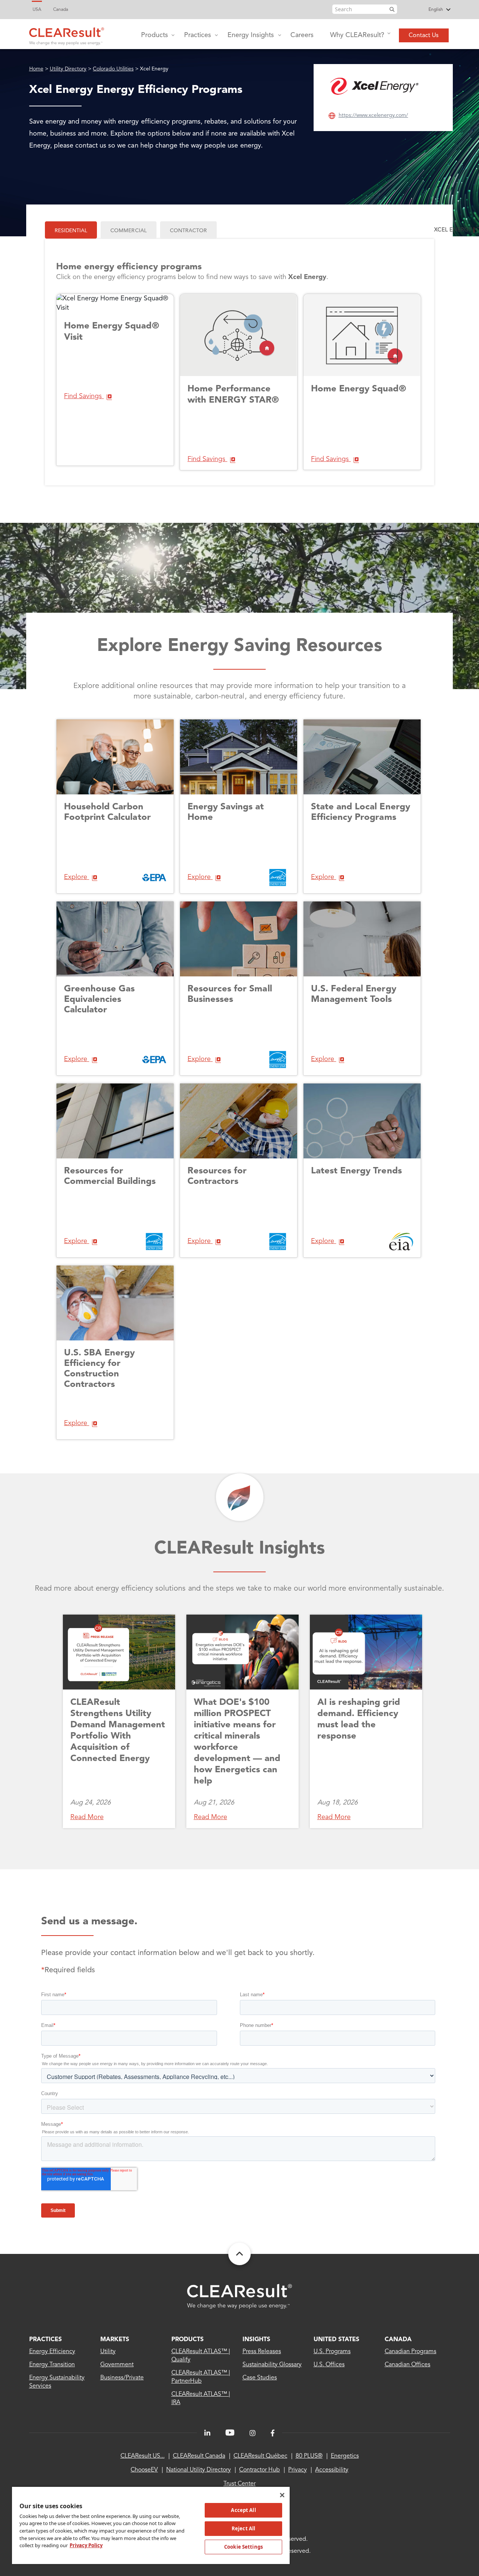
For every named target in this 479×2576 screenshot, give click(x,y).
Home (36, 69)
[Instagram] (253, 2433)
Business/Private (122, 2378)
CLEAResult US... (143, 2456)
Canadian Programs (411, 2352)
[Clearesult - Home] (239, 2296)
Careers (302, 35)
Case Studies (260, 2378)
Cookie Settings (243, 2547)
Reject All (243, 2528)
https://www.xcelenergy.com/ (373, 115)
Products (155, 35)
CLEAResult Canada (199, 2456)
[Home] (67, 34)
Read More (87, 1817)
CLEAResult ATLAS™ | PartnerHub (201, 2377)
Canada (61, 10)
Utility (108, 2352)
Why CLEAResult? (357, 35)
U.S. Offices (329, 2365)
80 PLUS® (309, 2456)
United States (336, 2340)
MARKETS (115, 2340)
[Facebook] (273, 2433)
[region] (151, 2525)
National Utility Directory (199, 2470)
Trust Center (239, 2484)
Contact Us (424, 36)
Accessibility (332, 2470)
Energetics (345, 2456)
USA (37, 10)
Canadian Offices (408, 2365)
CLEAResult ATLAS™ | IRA (201, 2398)
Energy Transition (52, 2365)
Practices (198, 35)
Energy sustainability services (57, 2382)
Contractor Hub (260, 2470)
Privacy (298, 2470)
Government (117, 2365)
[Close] (282, 2495)
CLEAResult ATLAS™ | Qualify (201, 2356)
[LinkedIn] (207, 2433)
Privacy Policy (86, 2545)
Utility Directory (68, 69)
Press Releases (262, 2352)
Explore (77, 877)
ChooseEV (144, 2470)
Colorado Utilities (113, 69)
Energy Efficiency (52, 2352)
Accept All (243, 2510)
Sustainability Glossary (272, 2365)
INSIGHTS (256, 2340)
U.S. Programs (332, 2352)
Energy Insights (251, 35)
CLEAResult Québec (260, 2456)
